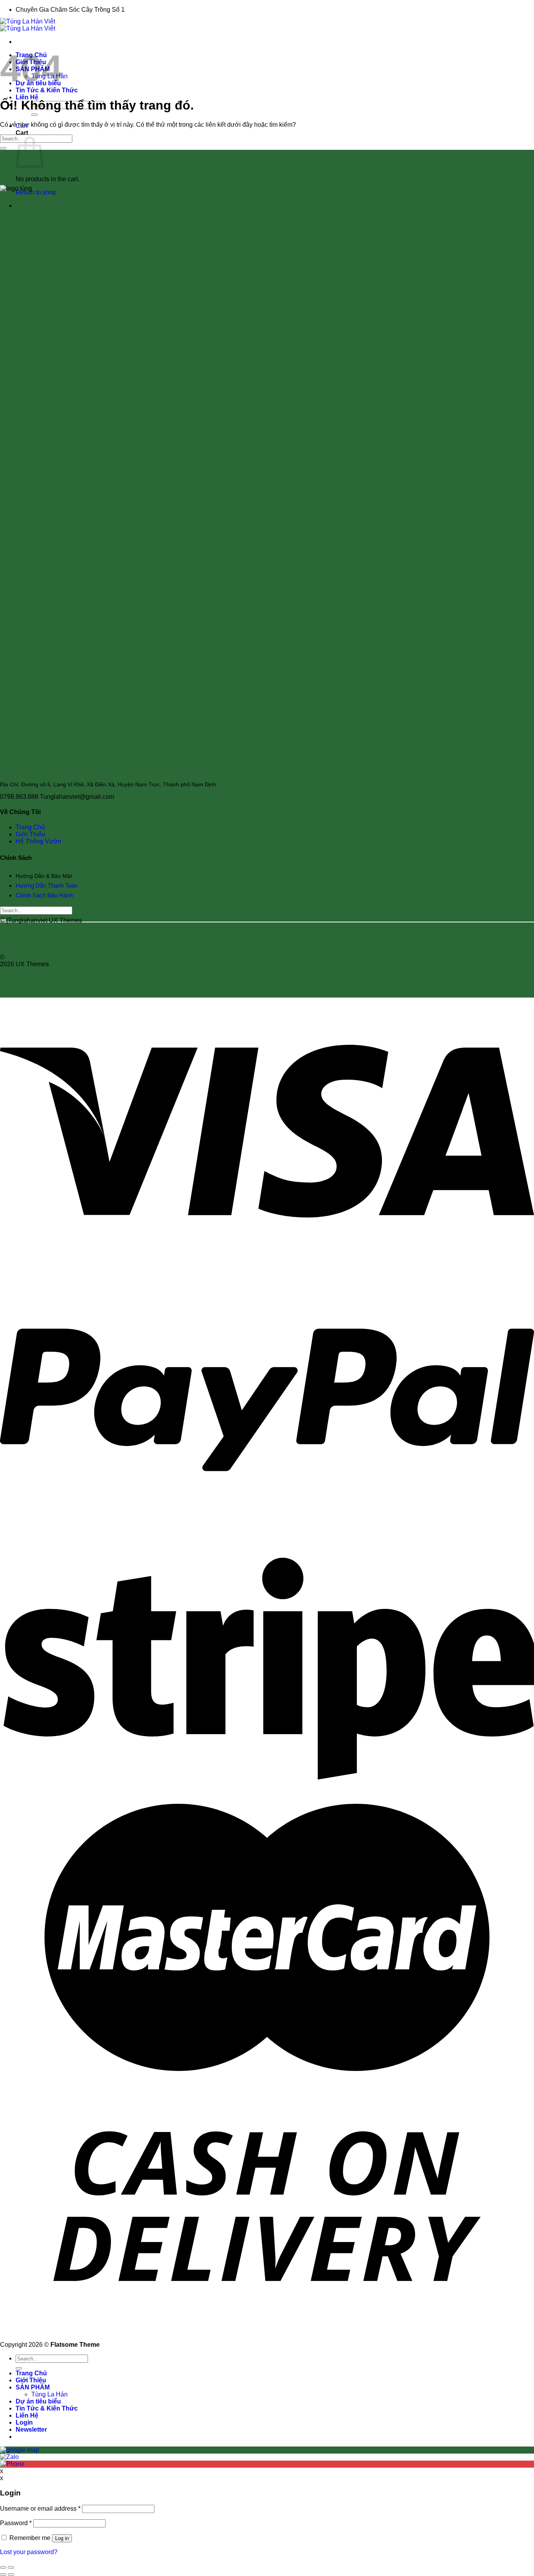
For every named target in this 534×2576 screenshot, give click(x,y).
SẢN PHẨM (33, 2387)
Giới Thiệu (30, 834)
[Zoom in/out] (11, 2567)
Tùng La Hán (49, 2394)
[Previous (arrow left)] (3, 2574)
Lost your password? (29, 2552)
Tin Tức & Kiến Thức (47, 90)
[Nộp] (34, 115)
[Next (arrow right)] (11, 2574)
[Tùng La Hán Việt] (28, 25)
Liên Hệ (27, 97)
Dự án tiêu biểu (38, 2401)
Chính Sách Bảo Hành (45, 895)
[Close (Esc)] (3, 2567)
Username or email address (40, 2509)
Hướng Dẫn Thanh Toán (47, 885)
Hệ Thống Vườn (39, 841)
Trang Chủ (30, 827)
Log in (62, 2538)
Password (16, 2523)
